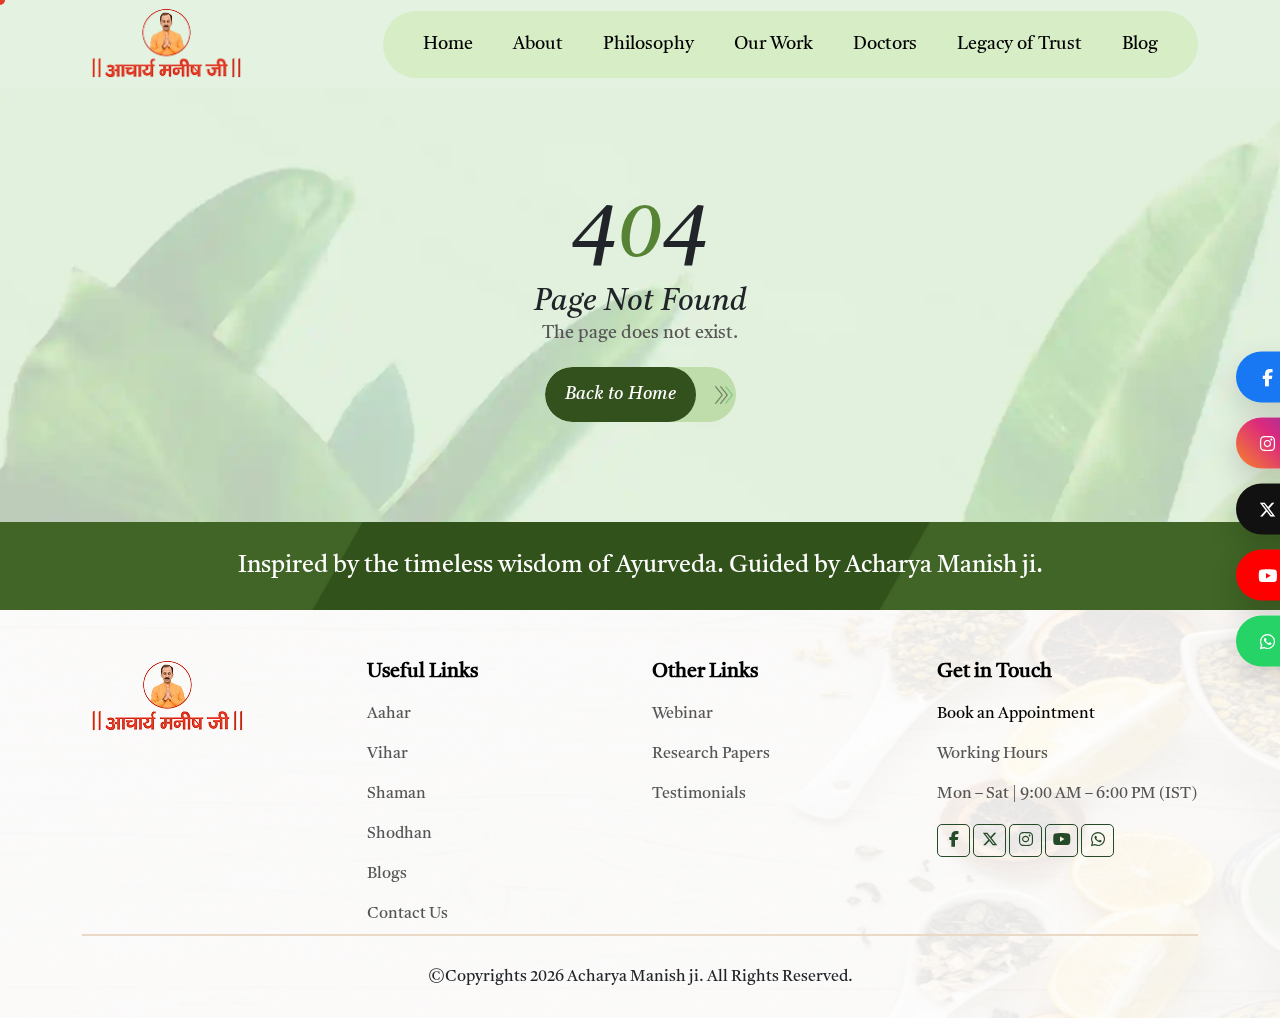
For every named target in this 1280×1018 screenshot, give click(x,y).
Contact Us (407, 914)
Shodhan (399, 834)
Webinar (682, 714)
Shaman (396, 794)
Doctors (885, 44)
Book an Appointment (1016, 714)
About (538, 44)
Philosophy (648, 44)
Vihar (387, 754)
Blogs (387, 874)
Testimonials (699, 794)
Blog (1140, 44)
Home (448, 44)
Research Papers (711, 754)
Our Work (773, 44)
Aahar (389, 714)
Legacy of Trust (1019, 44)
